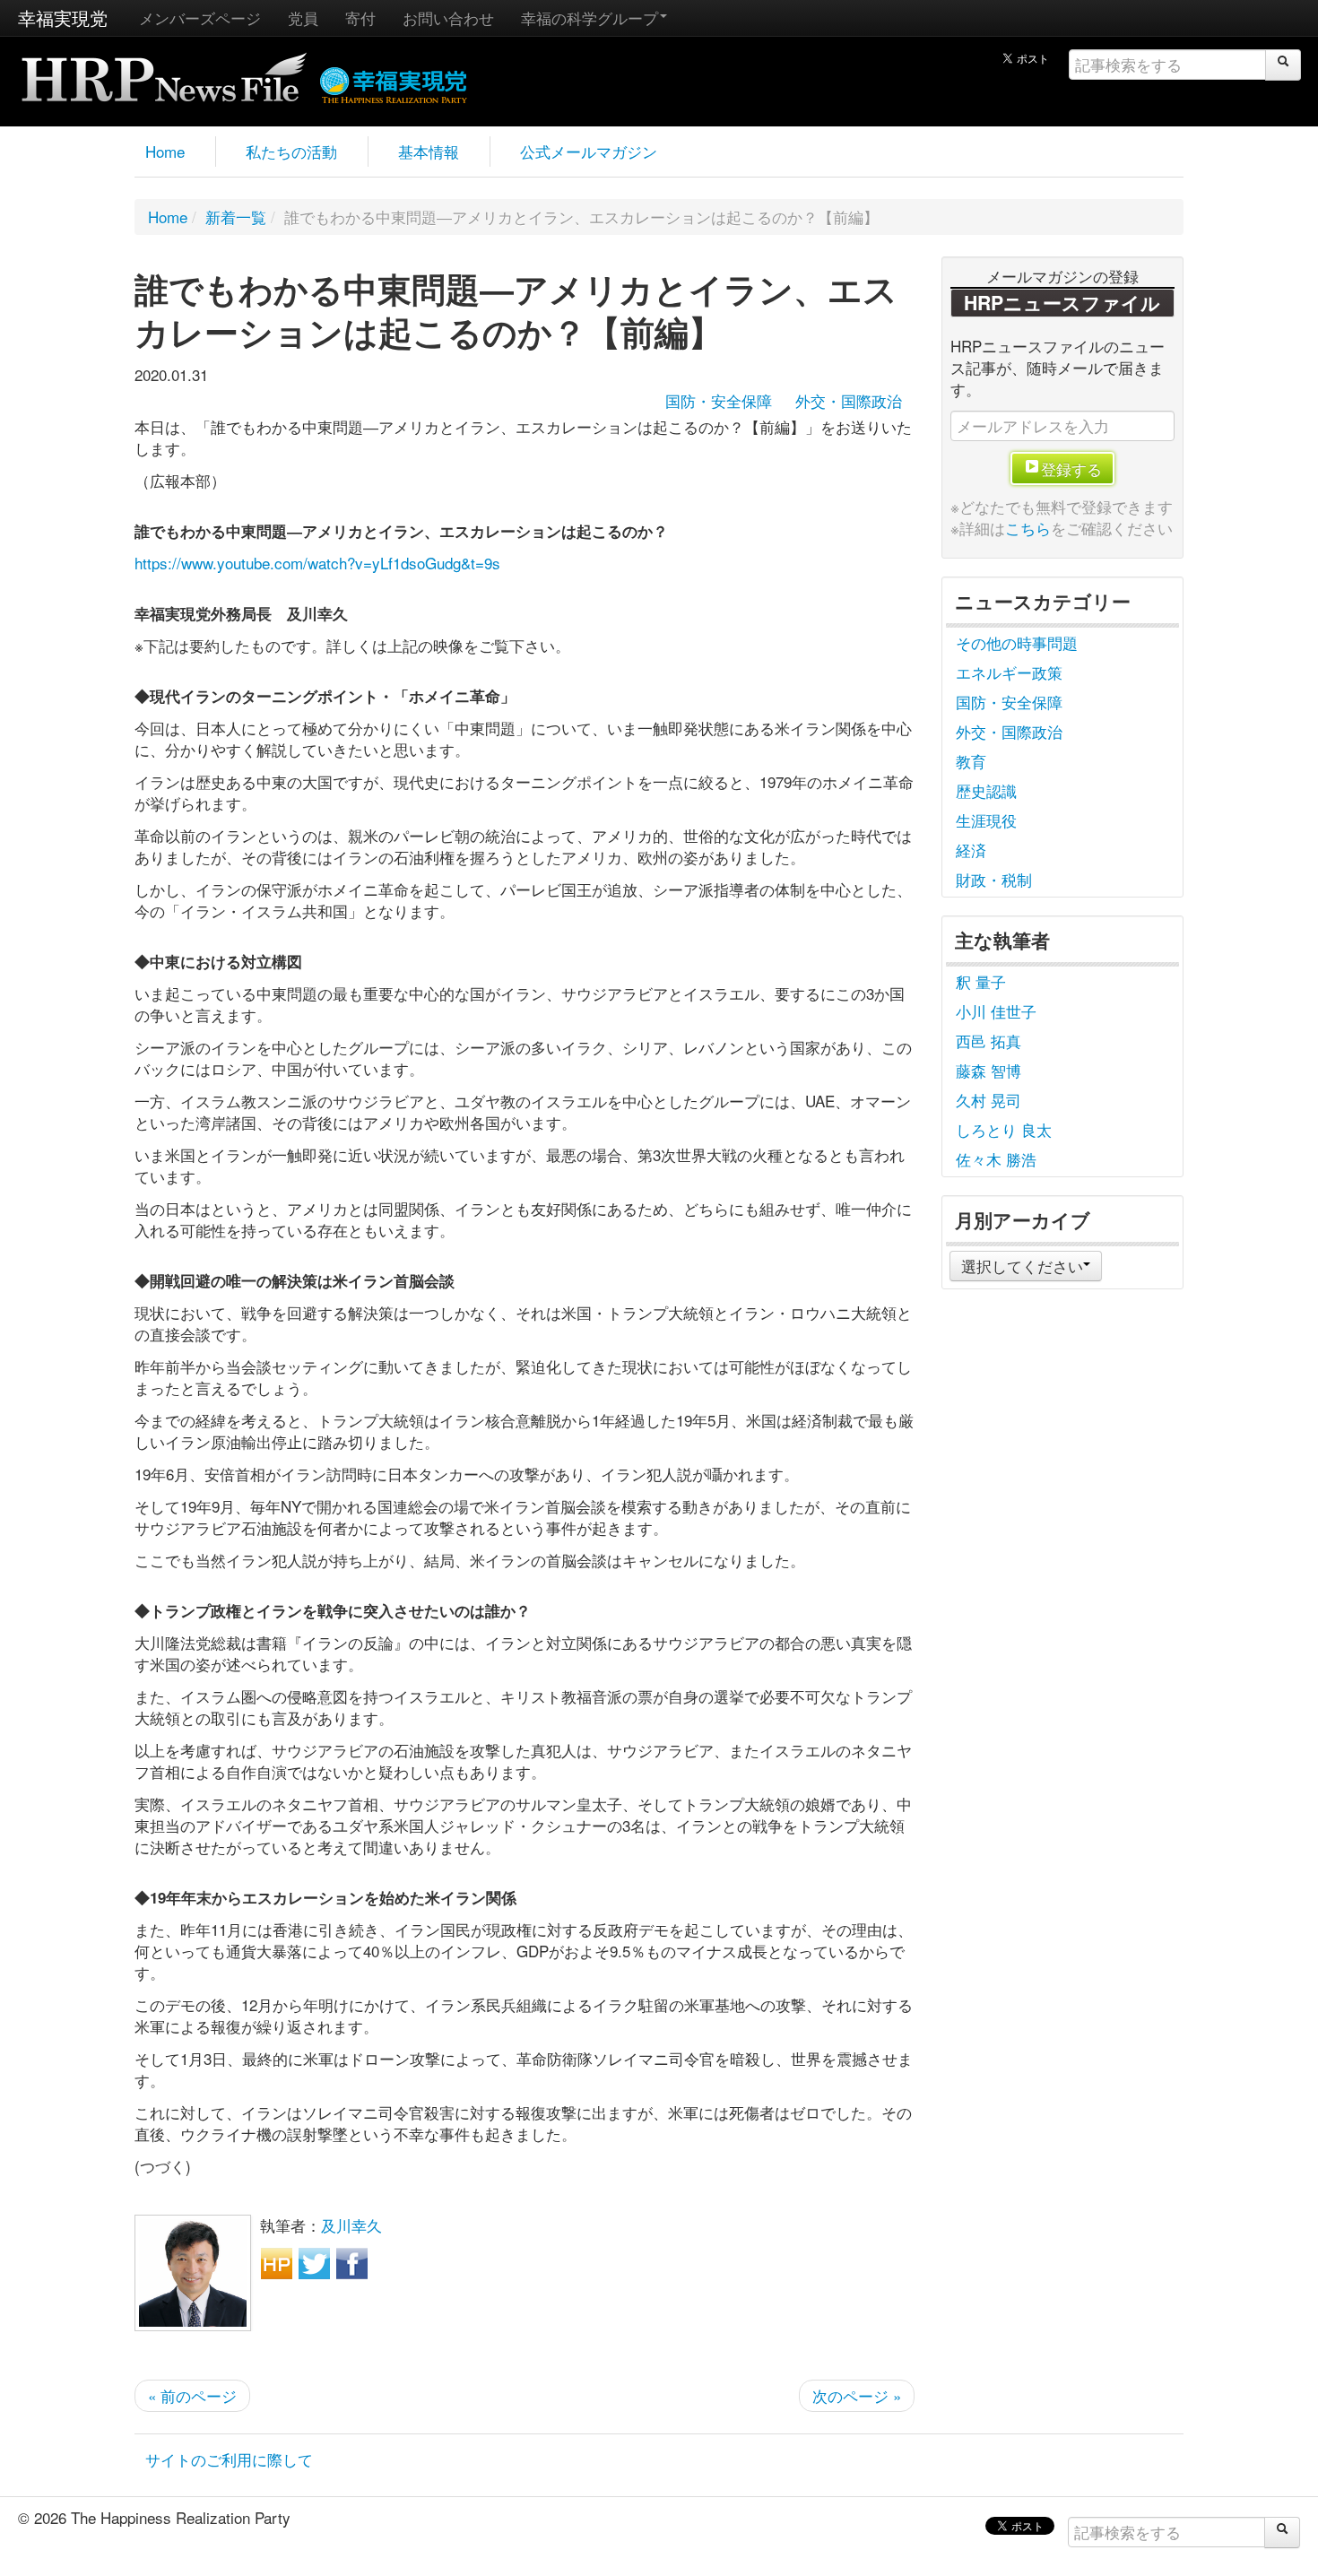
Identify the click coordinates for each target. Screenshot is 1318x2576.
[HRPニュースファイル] (164, 71)
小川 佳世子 (996, 1011)
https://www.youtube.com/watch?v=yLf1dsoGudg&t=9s (317, 563)
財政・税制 (994, 879)
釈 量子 (981, 981)
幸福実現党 (63, 17)
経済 (971, 850)
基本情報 (429, 151)
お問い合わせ (448, 17)
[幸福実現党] (394, 82)
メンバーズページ (200, 17)
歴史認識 (986, 790)
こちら (1028, 528)
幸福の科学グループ (590, 17)
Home (165, 151)
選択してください (1022, 1266)
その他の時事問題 (1017, 642)
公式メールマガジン (589, 151)
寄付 (360, 17)
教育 (971, 761)
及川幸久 (351, 2225)
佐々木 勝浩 (996, 1159)
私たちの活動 (291, 151)
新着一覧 (236, 217)
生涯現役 (986, 820)
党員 (303, 17)
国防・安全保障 (719, 400)
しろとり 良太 (1004, 1129)
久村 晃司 (988, 1100)
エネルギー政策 (1009, 672)
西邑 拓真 (988, 1041)
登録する (1071, 468)
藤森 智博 (988, 1070)
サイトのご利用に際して (229, 2459)
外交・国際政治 (849, 400)
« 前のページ (192, 2395)
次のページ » (857, 2395)
